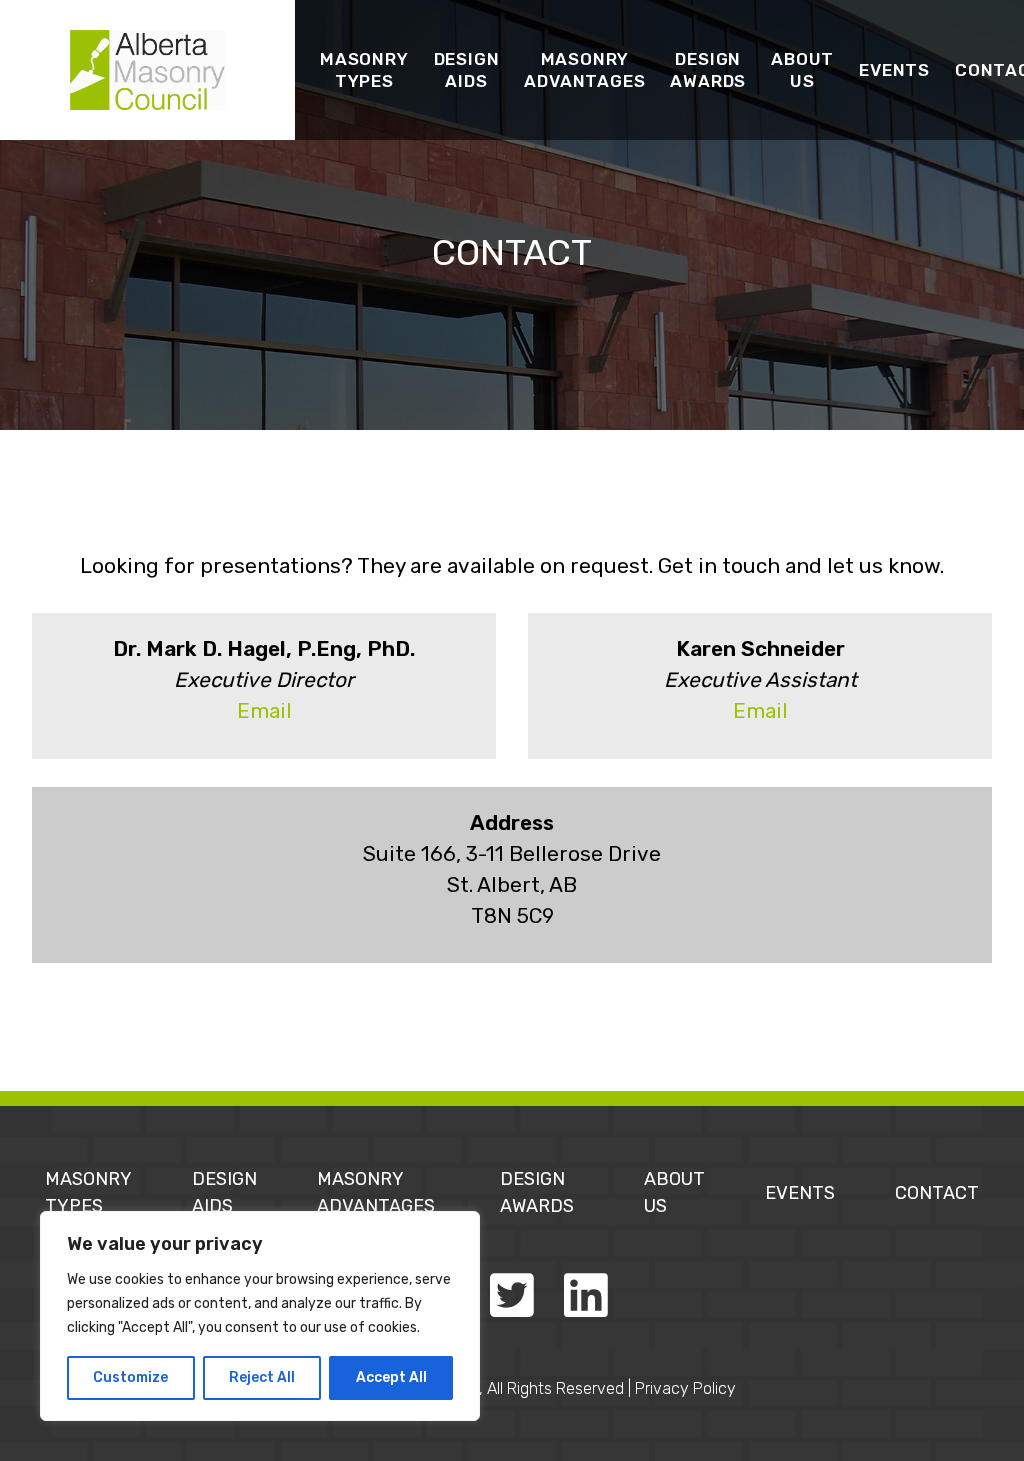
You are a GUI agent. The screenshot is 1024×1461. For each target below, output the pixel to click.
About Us (802, 70)
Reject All (262, 1377)
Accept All (391, 1377)
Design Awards (708, 70)
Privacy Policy (685, 1388)
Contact (937, 1193)
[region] (260, 1316)
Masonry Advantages (584, 70)
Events (894, 70)
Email (264, 711)
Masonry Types (364, 70)
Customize (130, 1377)
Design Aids (467, 70)
